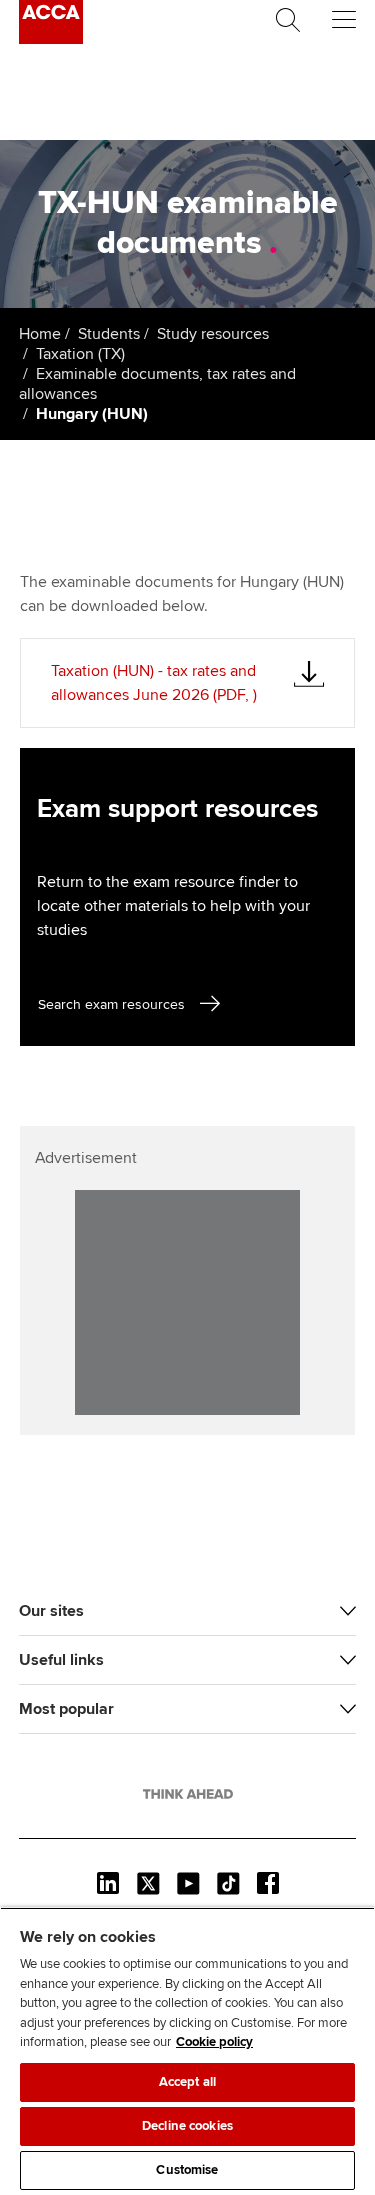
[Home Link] (188, 1794)
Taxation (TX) (80, 354)
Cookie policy (214, 2042)
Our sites (51, 1611)
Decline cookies (187, 2126)
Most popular (66, 1709)
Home (40, 334)
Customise (187, 2170)
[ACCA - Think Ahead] (51, 39)
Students (109, 334)
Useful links (61, 1660)
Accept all (187, 2082)
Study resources (213, 334)
